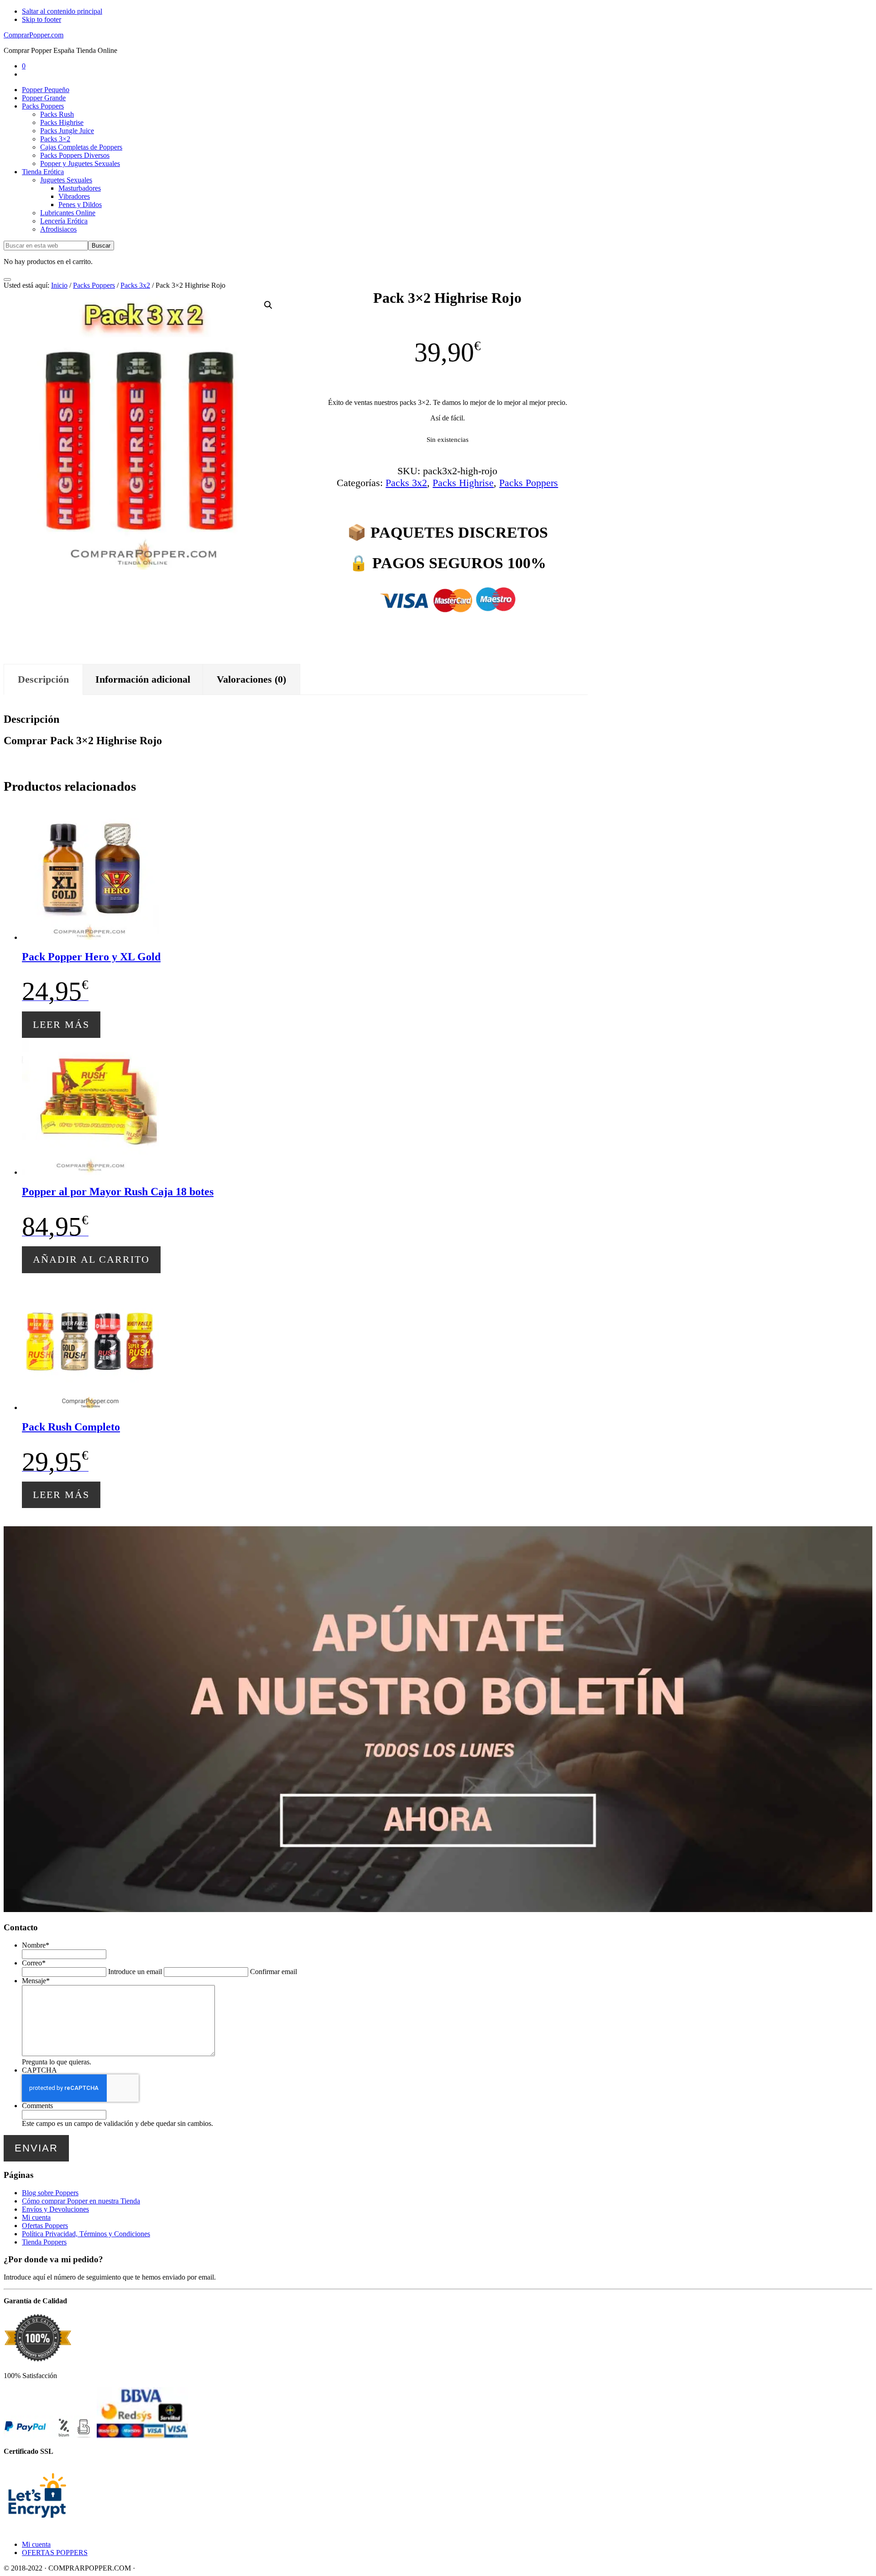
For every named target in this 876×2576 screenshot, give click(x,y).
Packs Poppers (94, 285)
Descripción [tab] (43, 679)
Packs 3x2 (135, 285)
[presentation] (80, 2088)
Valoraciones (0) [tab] (251, 679)
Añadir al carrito (91, 1259)
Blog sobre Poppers (50, 2193)
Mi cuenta (36, 2217)
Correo (34, 1963)
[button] (268, 305)
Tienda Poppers (44, 2242)
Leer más (61, 1024)
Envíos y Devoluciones (55, 2209)
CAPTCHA (39, 2070)
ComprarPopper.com (34, 35)
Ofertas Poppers (45, 2226)
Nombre (36, 1945)
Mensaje (36, 1981)
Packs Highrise (463, 483)
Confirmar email (274, 1972)
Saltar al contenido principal (62, 11)
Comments (37, 2106)
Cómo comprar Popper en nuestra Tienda (81, 2201)
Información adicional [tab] (143, 679)
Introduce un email (135, 1972)
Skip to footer (42, 19)
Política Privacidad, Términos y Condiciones (86, 2234)
